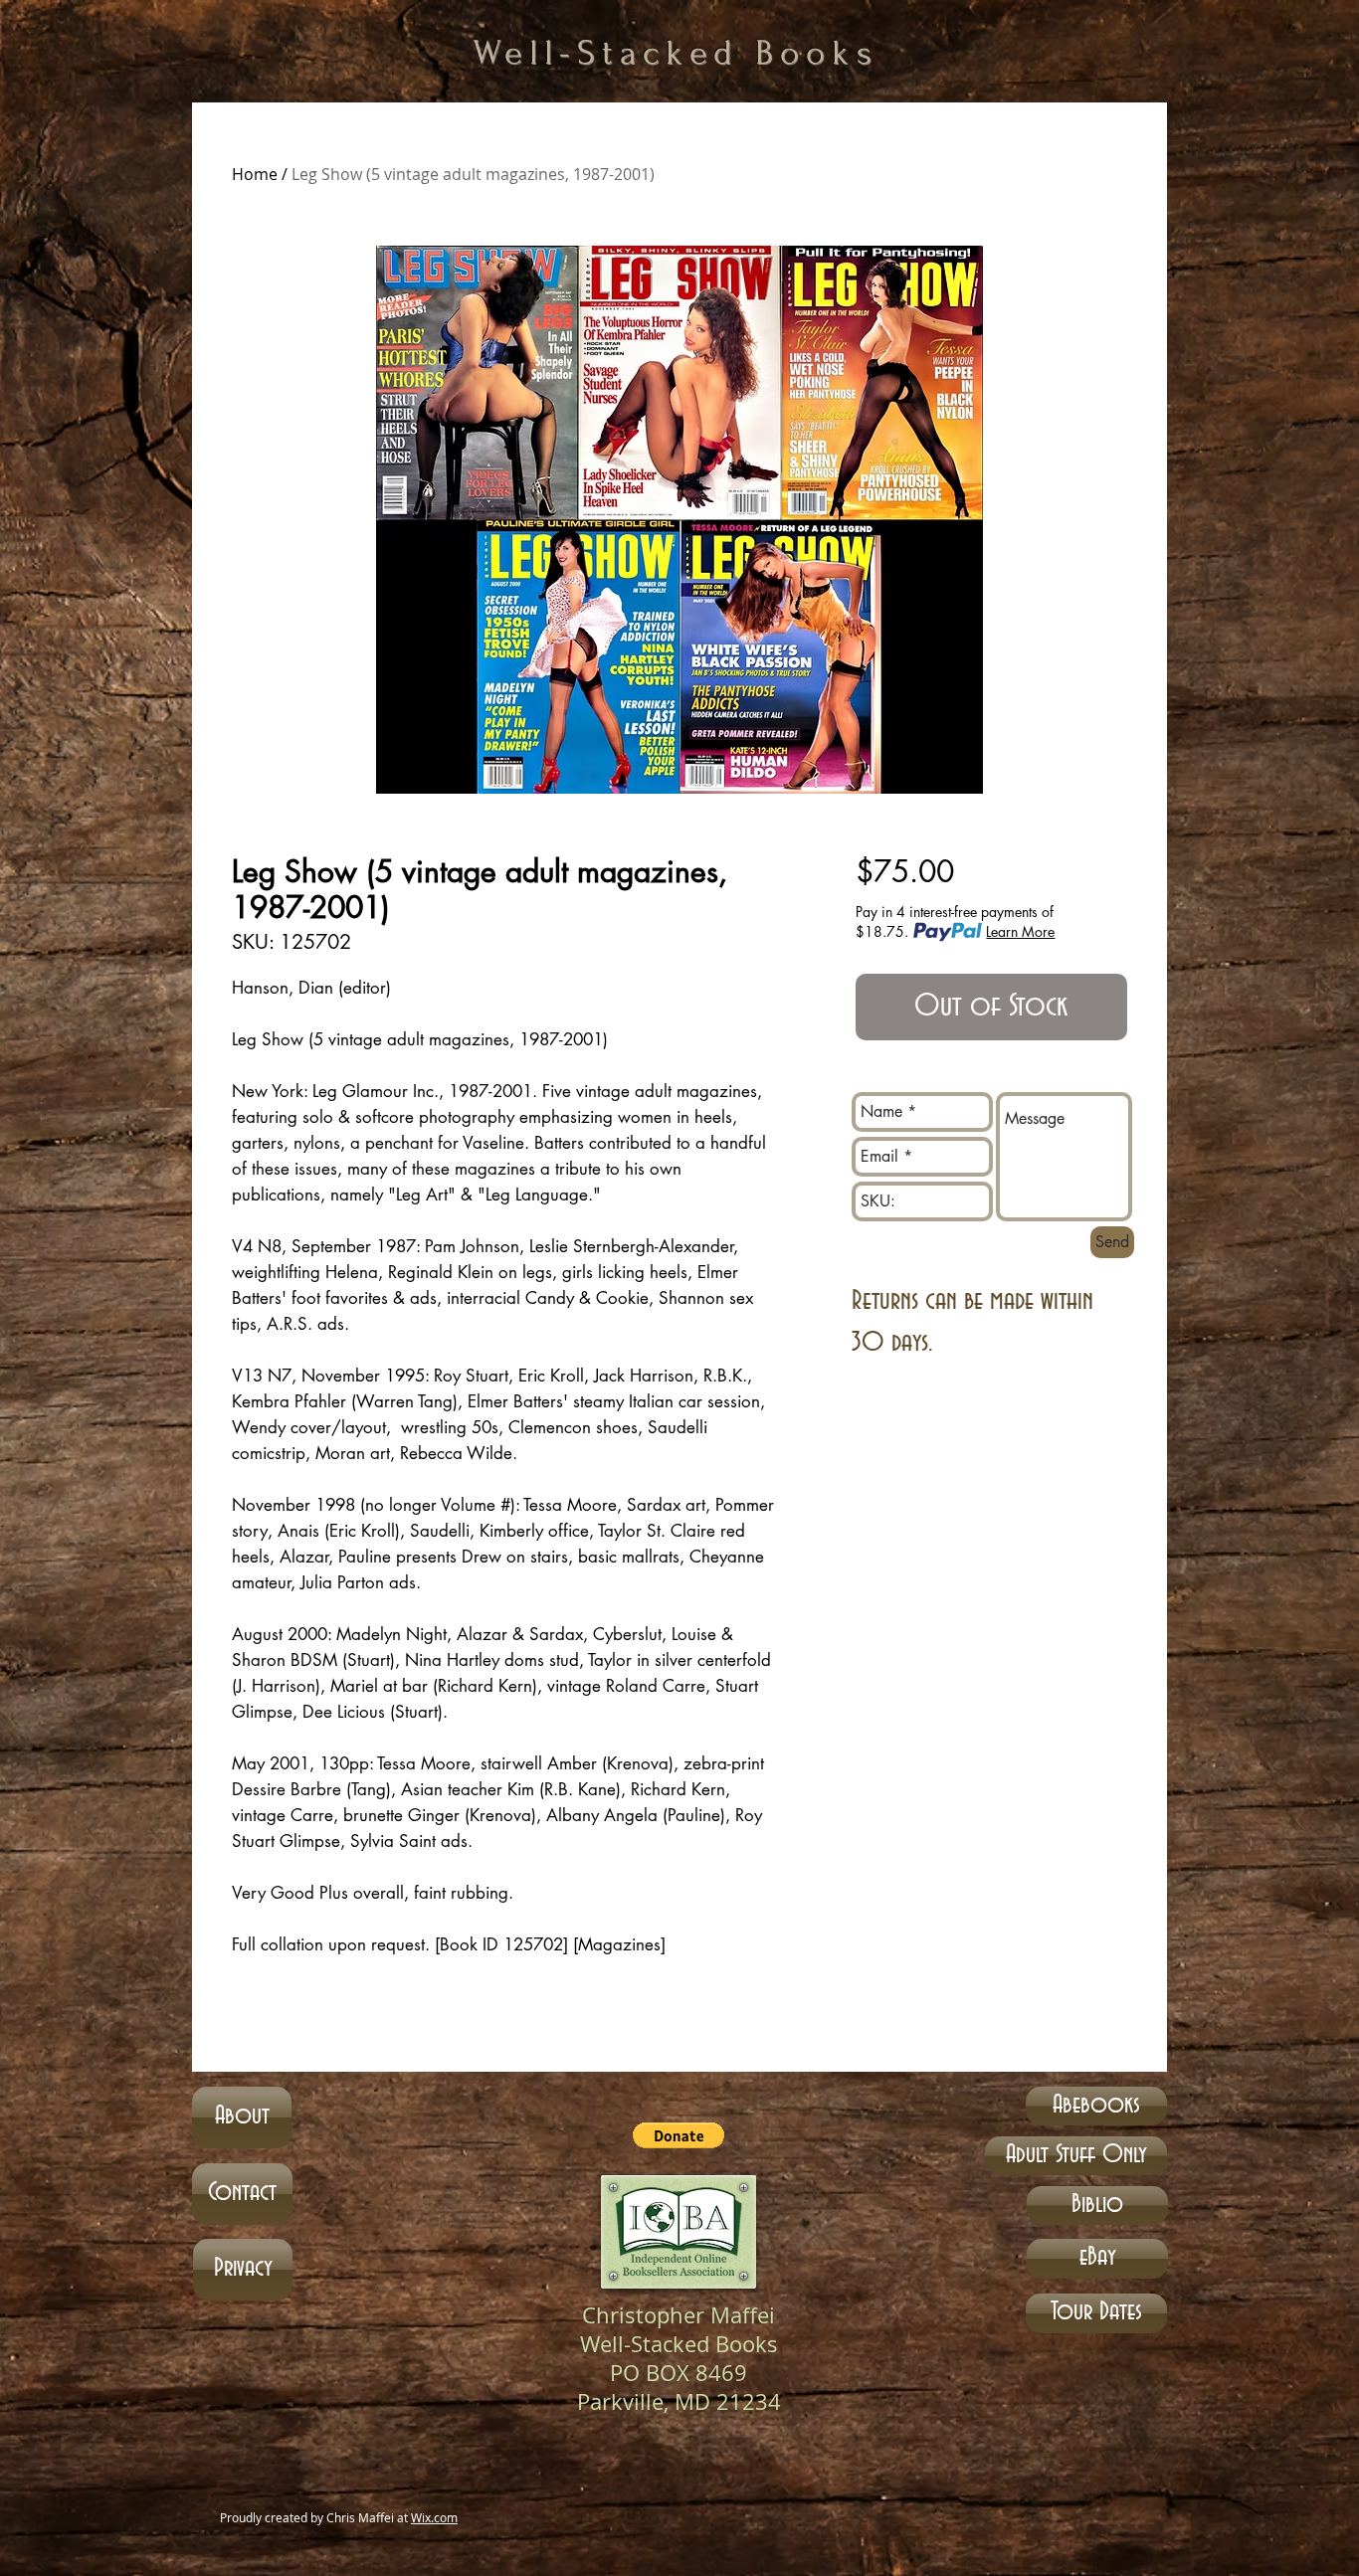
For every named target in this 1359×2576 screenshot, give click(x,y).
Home (255, 174)
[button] (679, 2135)
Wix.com (434, 2517)
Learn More (1020, 931)
